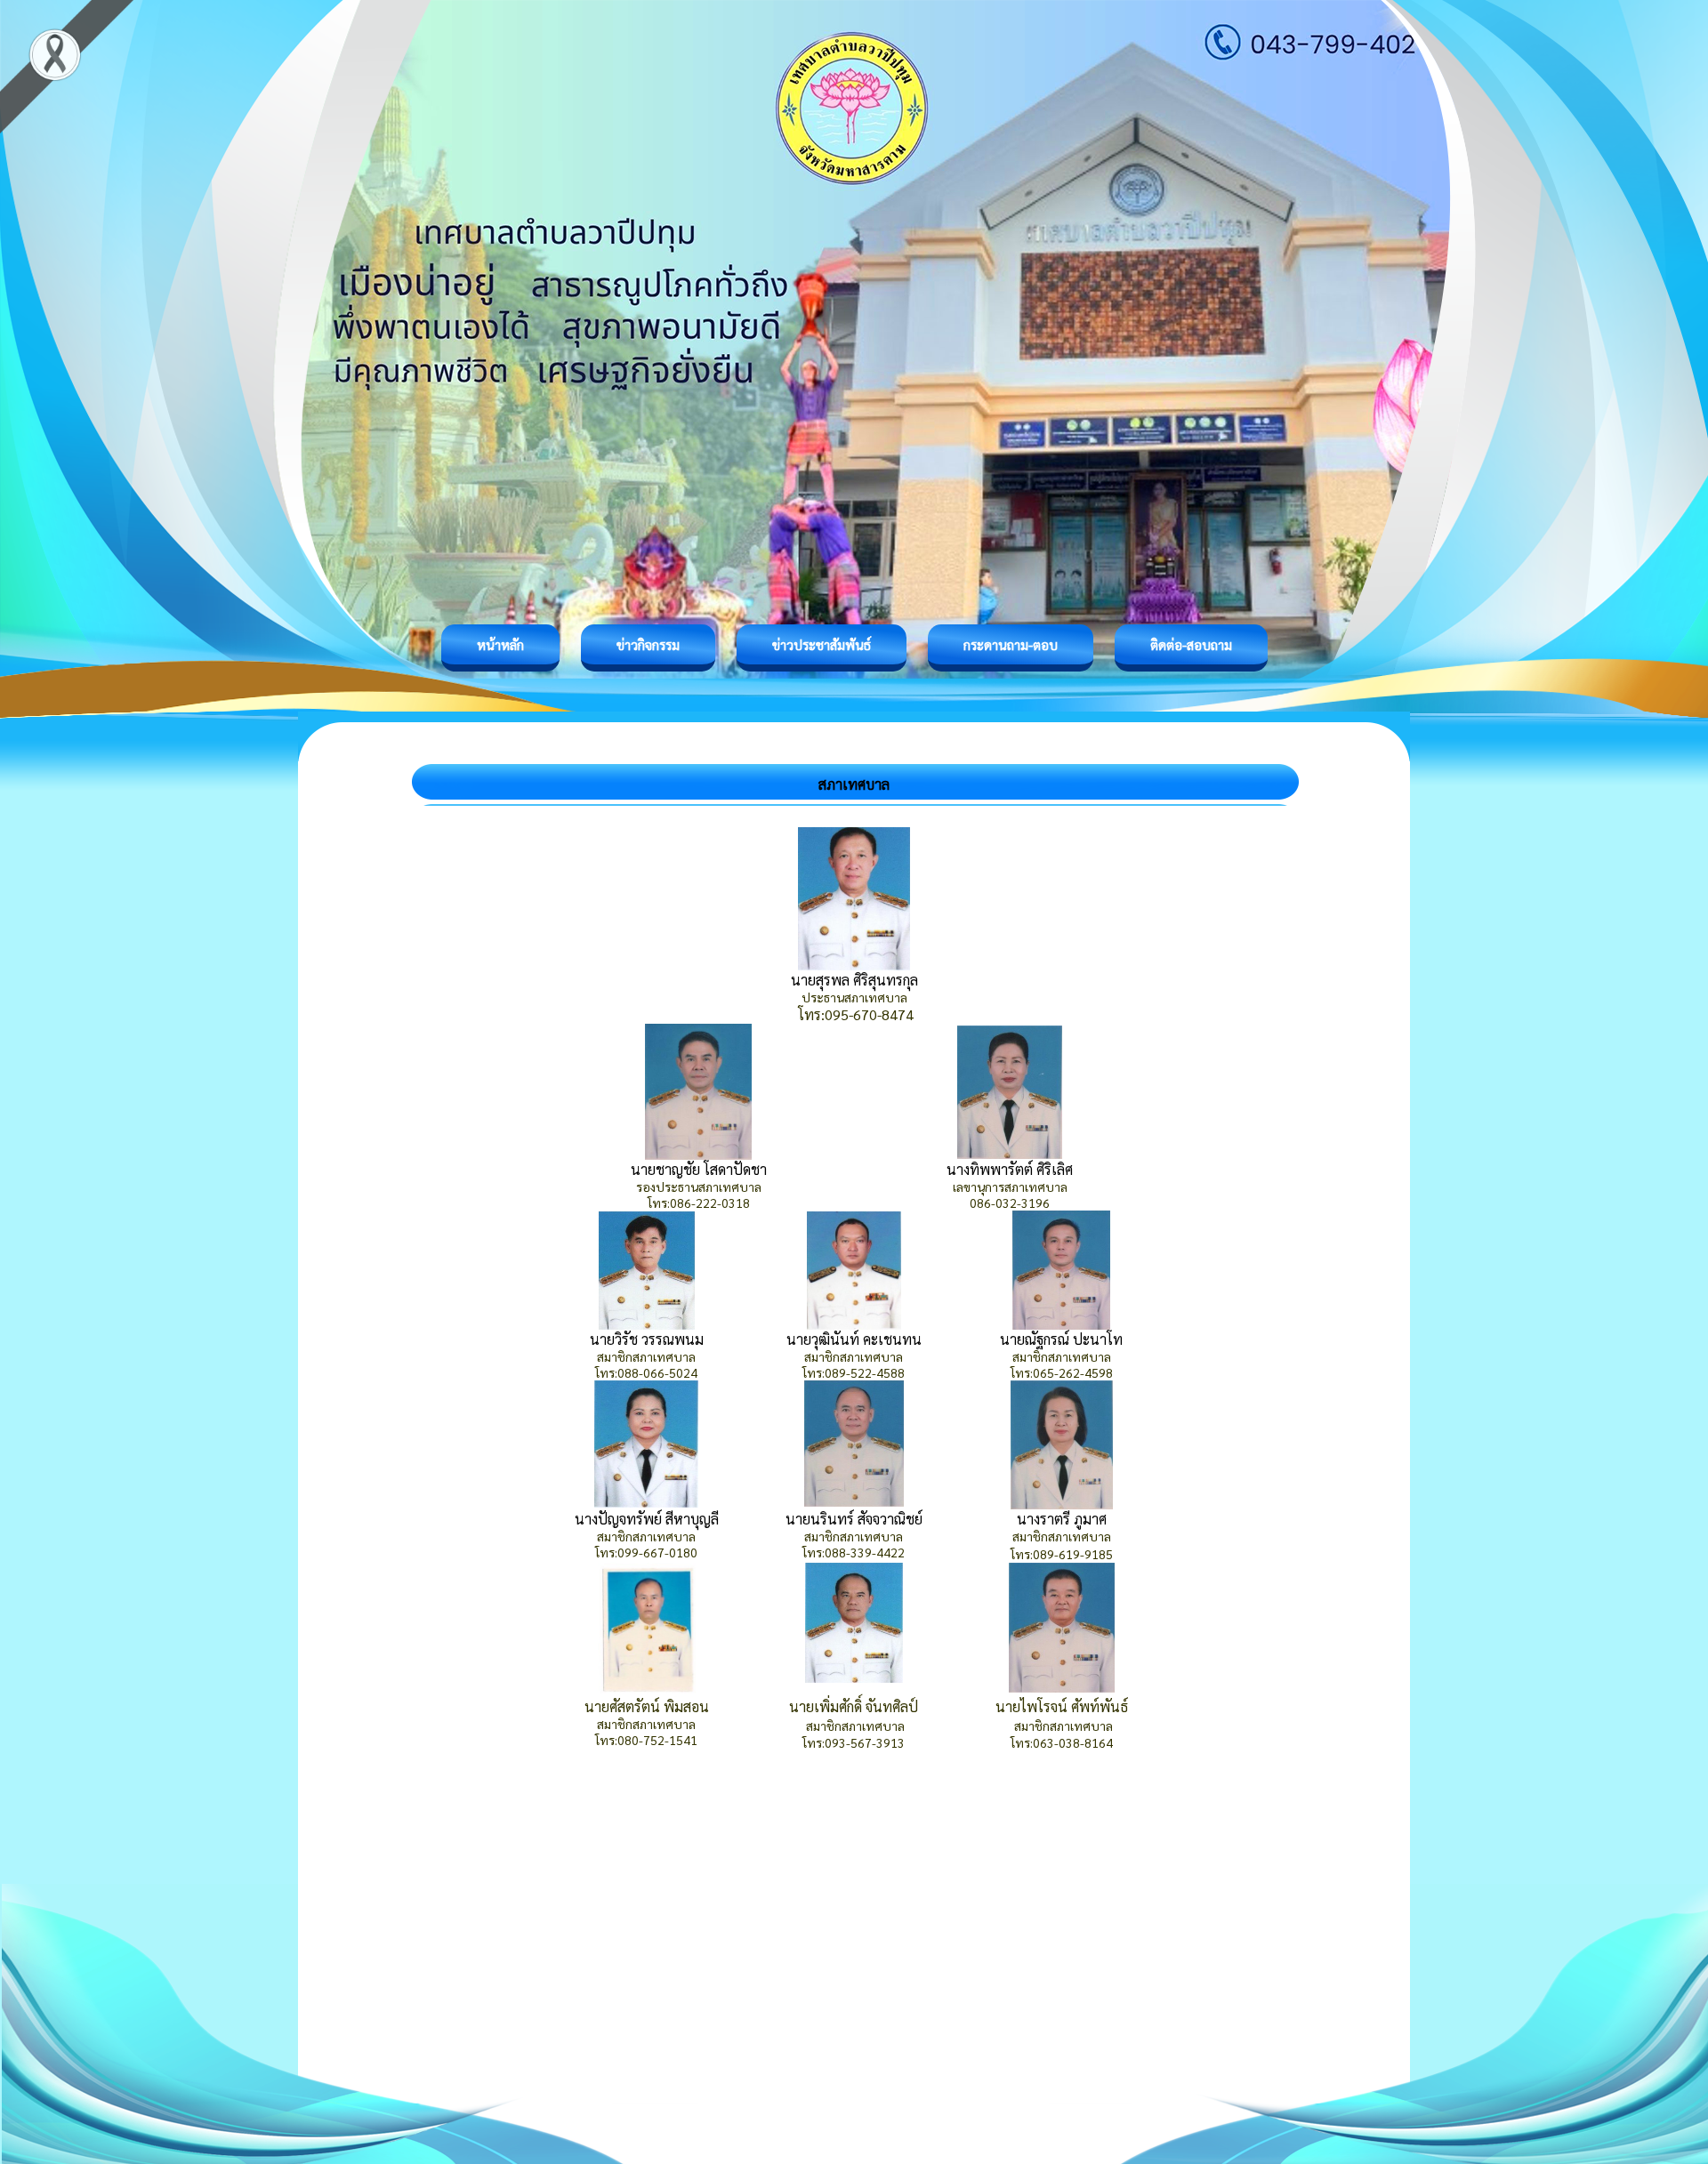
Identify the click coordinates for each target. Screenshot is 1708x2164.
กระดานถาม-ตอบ (1011, 644)
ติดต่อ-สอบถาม (1191, 644)
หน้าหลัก (500, 644)
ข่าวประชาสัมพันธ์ (822, 644)
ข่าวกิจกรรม (648, 644)
